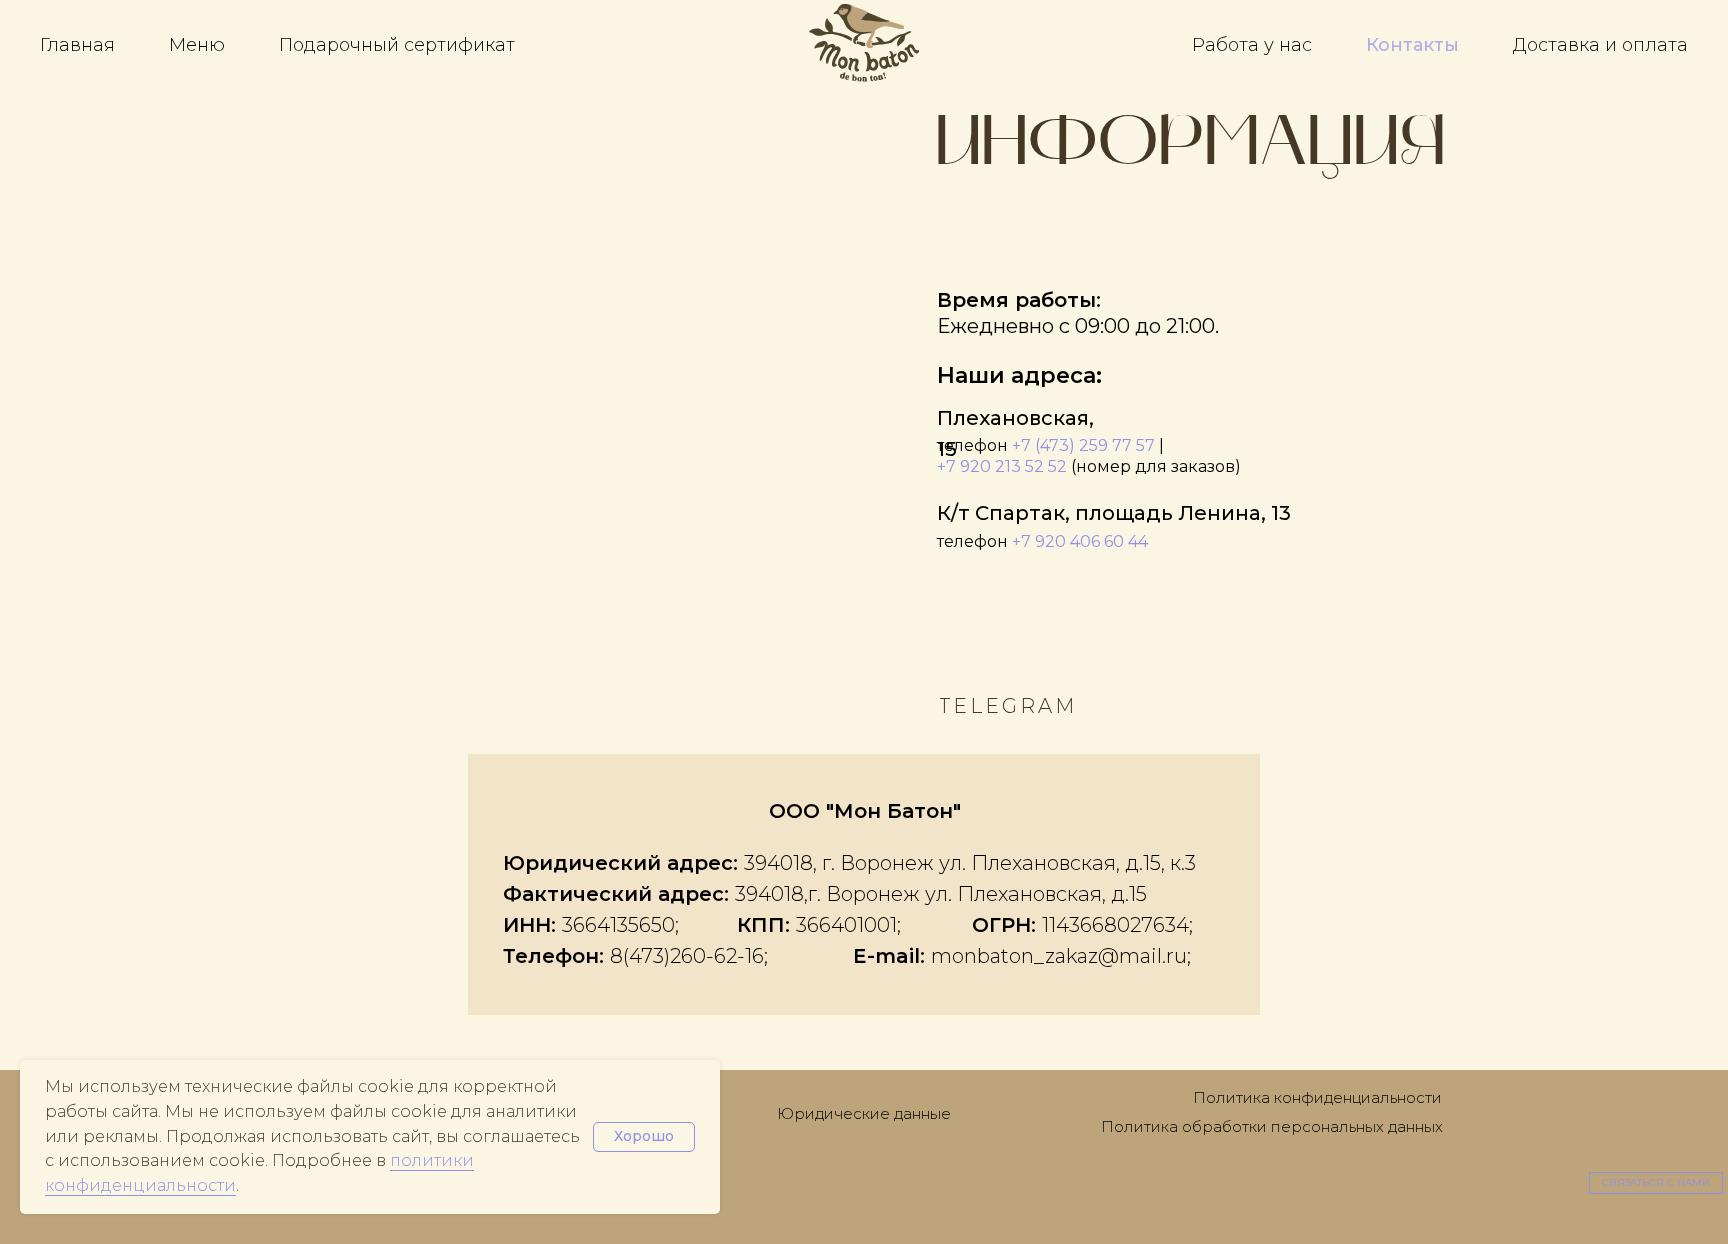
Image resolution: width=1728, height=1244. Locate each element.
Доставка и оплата (1600, 45)
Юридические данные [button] (864, 1113)
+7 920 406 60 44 (1080, 541)
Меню (197, 45)
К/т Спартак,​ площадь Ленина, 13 (1114, 513)
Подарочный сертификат (397, 45)
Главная (77, 45)
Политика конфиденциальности (1317, 1097)
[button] (1656, 1183)
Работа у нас (1252, 45)
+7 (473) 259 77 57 (1083, 445)
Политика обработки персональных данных (1272, 1126)
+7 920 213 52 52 (1002, 466)
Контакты (1412, 45)
